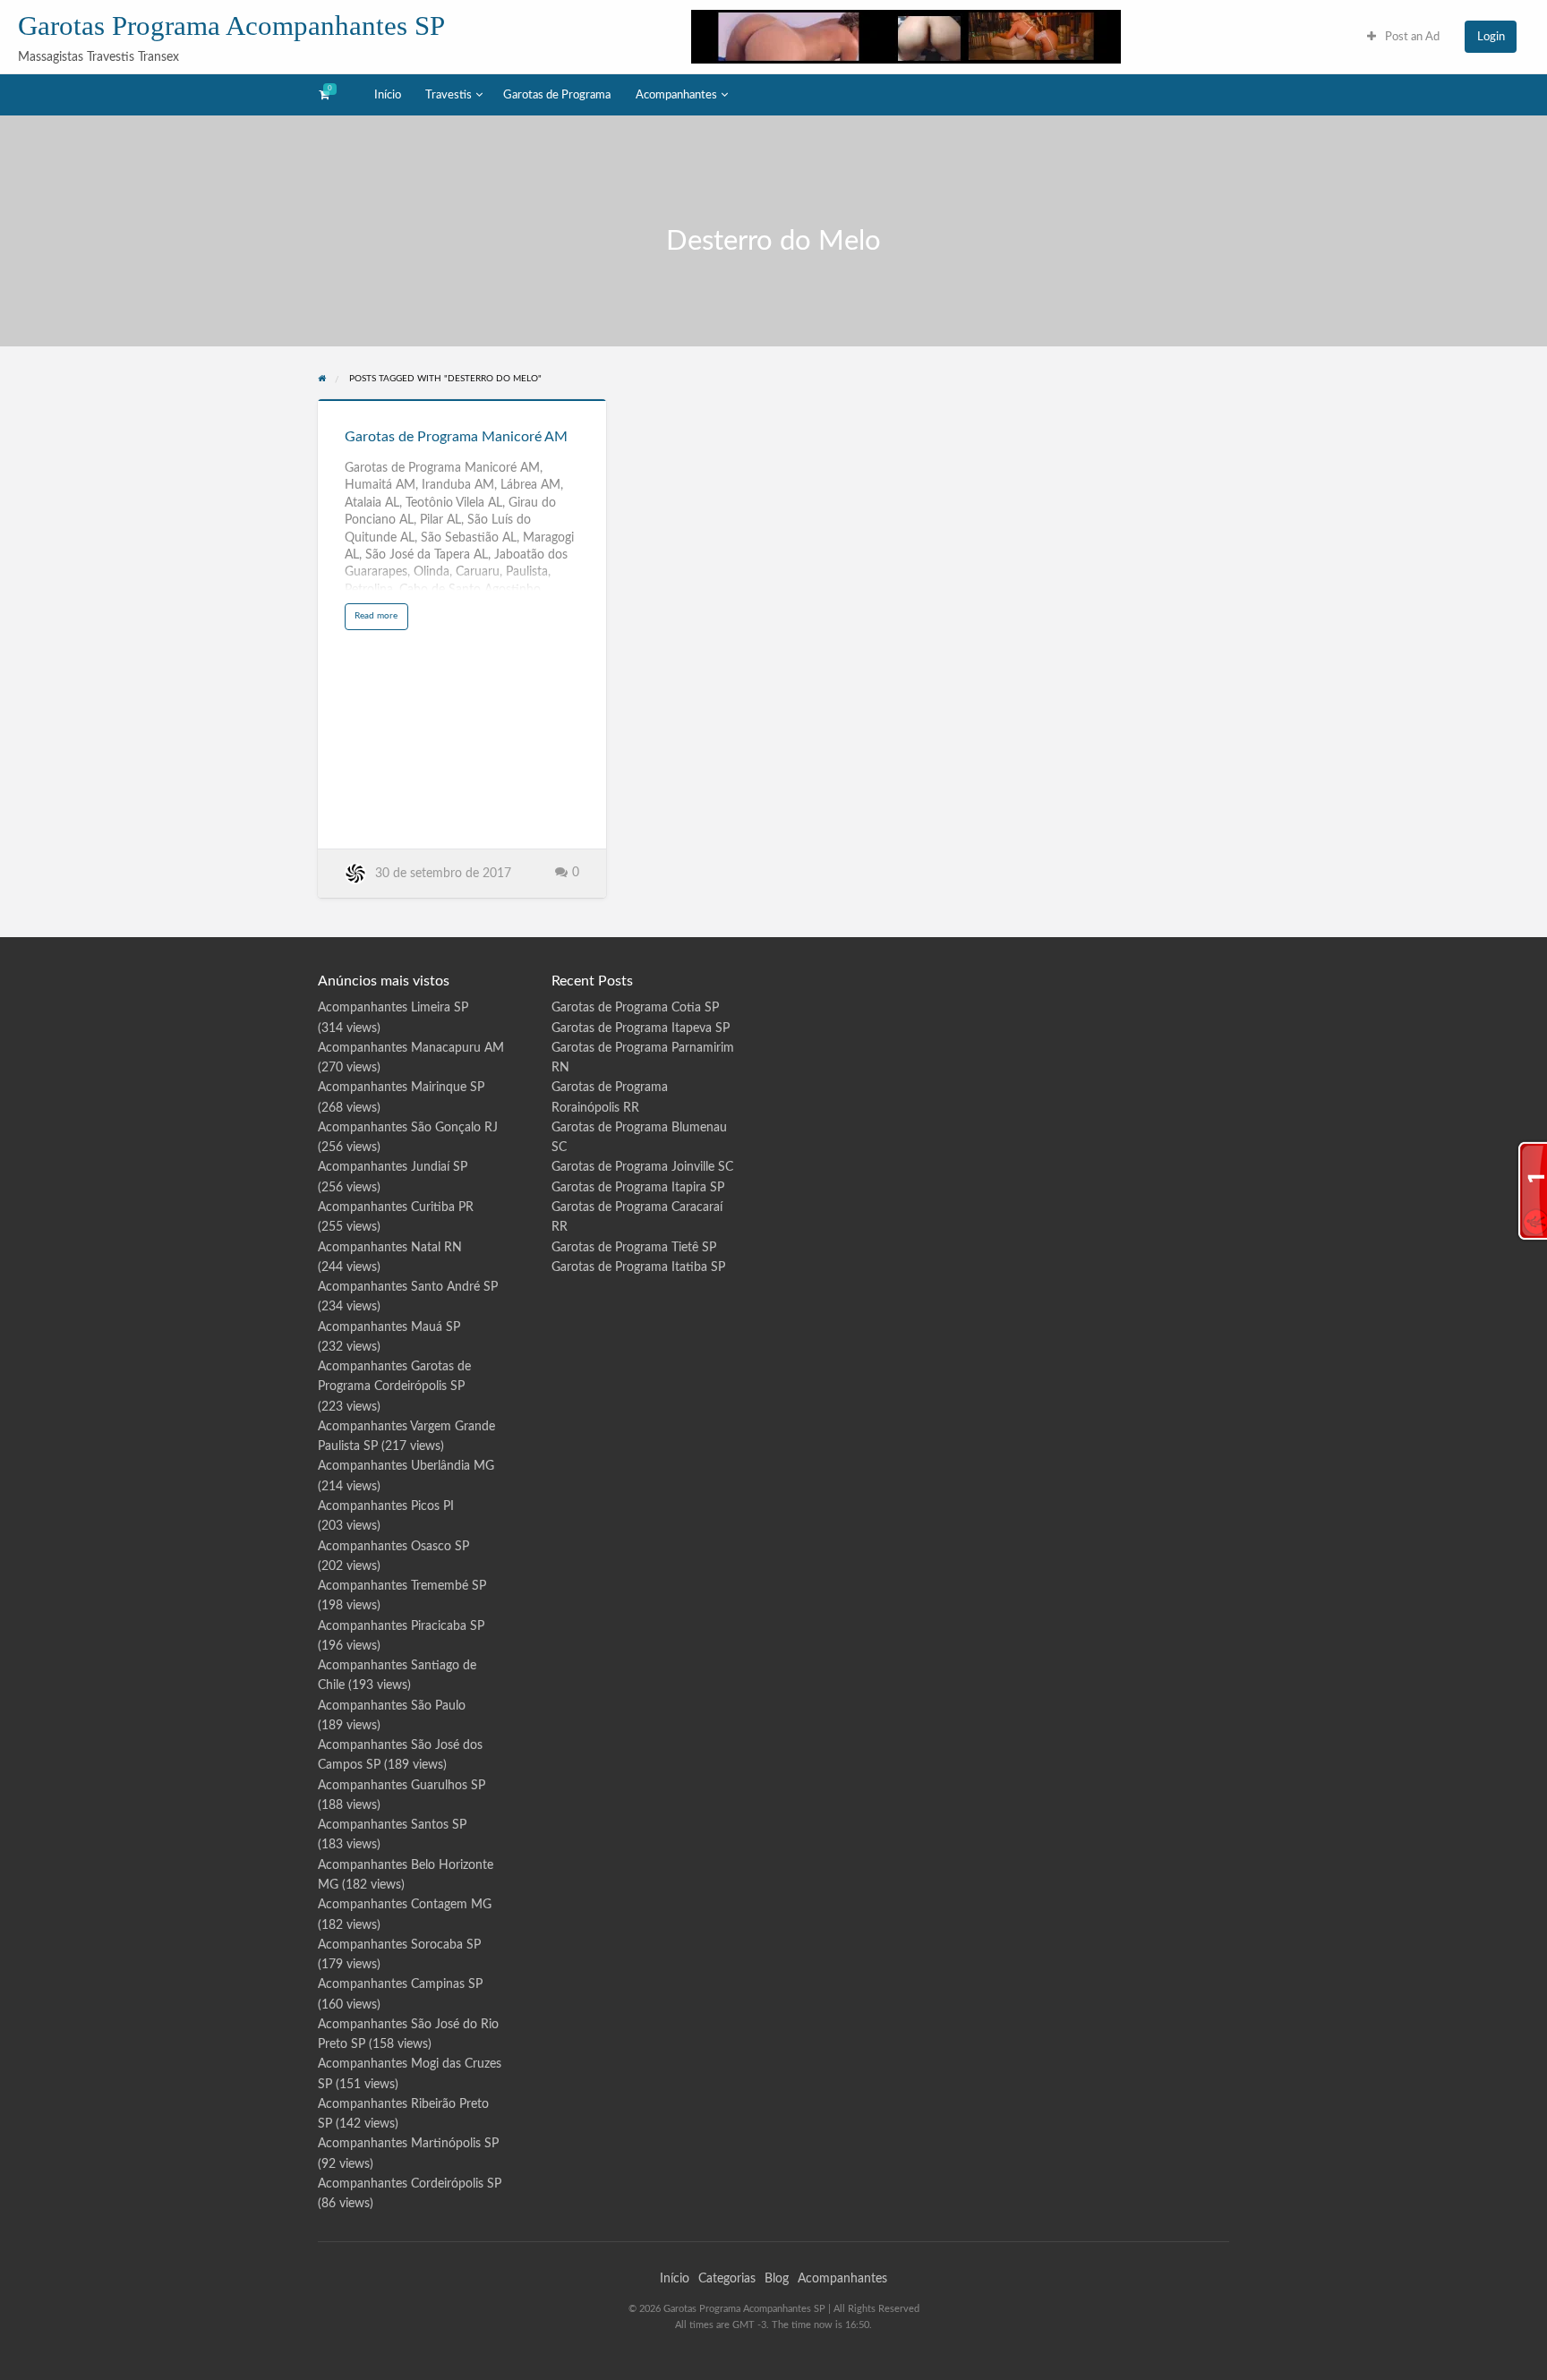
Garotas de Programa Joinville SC (642, 1167)
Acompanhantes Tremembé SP (402, 1586)
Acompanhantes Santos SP (392, 1825)
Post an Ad (1411, 37)
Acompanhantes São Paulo (392, 1706)
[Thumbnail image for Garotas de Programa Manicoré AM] (462, 400)
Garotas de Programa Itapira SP (638, 1188)
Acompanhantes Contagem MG (405, 1905)
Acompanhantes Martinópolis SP (408, 2144)
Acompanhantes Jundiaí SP (393, 1167)
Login (1491, 37)
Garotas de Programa (557, 95)
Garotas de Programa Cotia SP (635, 1008)
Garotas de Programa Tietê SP (634, 1248)
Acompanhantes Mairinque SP (401, 1088)
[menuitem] (1403, 36)
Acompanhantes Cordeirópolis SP (410, 2184)
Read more (381, 620)
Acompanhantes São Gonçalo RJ (408, 1128)
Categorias (727, 2279)
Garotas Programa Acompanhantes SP (231, 26)
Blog (777, 2279)
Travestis (449, 95)
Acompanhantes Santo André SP (408, 1287)
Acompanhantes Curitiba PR (396, 1207)
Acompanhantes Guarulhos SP (402, 1786)
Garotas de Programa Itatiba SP (638, 1267)
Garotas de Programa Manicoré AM (456, 437)
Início (388, 95)
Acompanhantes (676, 95)
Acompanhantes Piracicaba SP (401, 1626)
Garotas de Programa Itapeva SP (641, 1028)
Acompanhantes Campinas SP (400, 1984)
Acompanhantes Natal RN (390, 1248)
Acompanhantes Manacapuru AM (411, 1048)
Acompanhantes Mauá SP (389, 1327)
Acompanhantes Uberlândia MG (406, 1466)
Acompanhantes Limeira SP (393, 1008)
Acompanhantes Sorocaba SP (399, 1945)
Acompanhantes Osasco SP (393, 1547)
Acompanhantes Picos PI (386, 1506)
